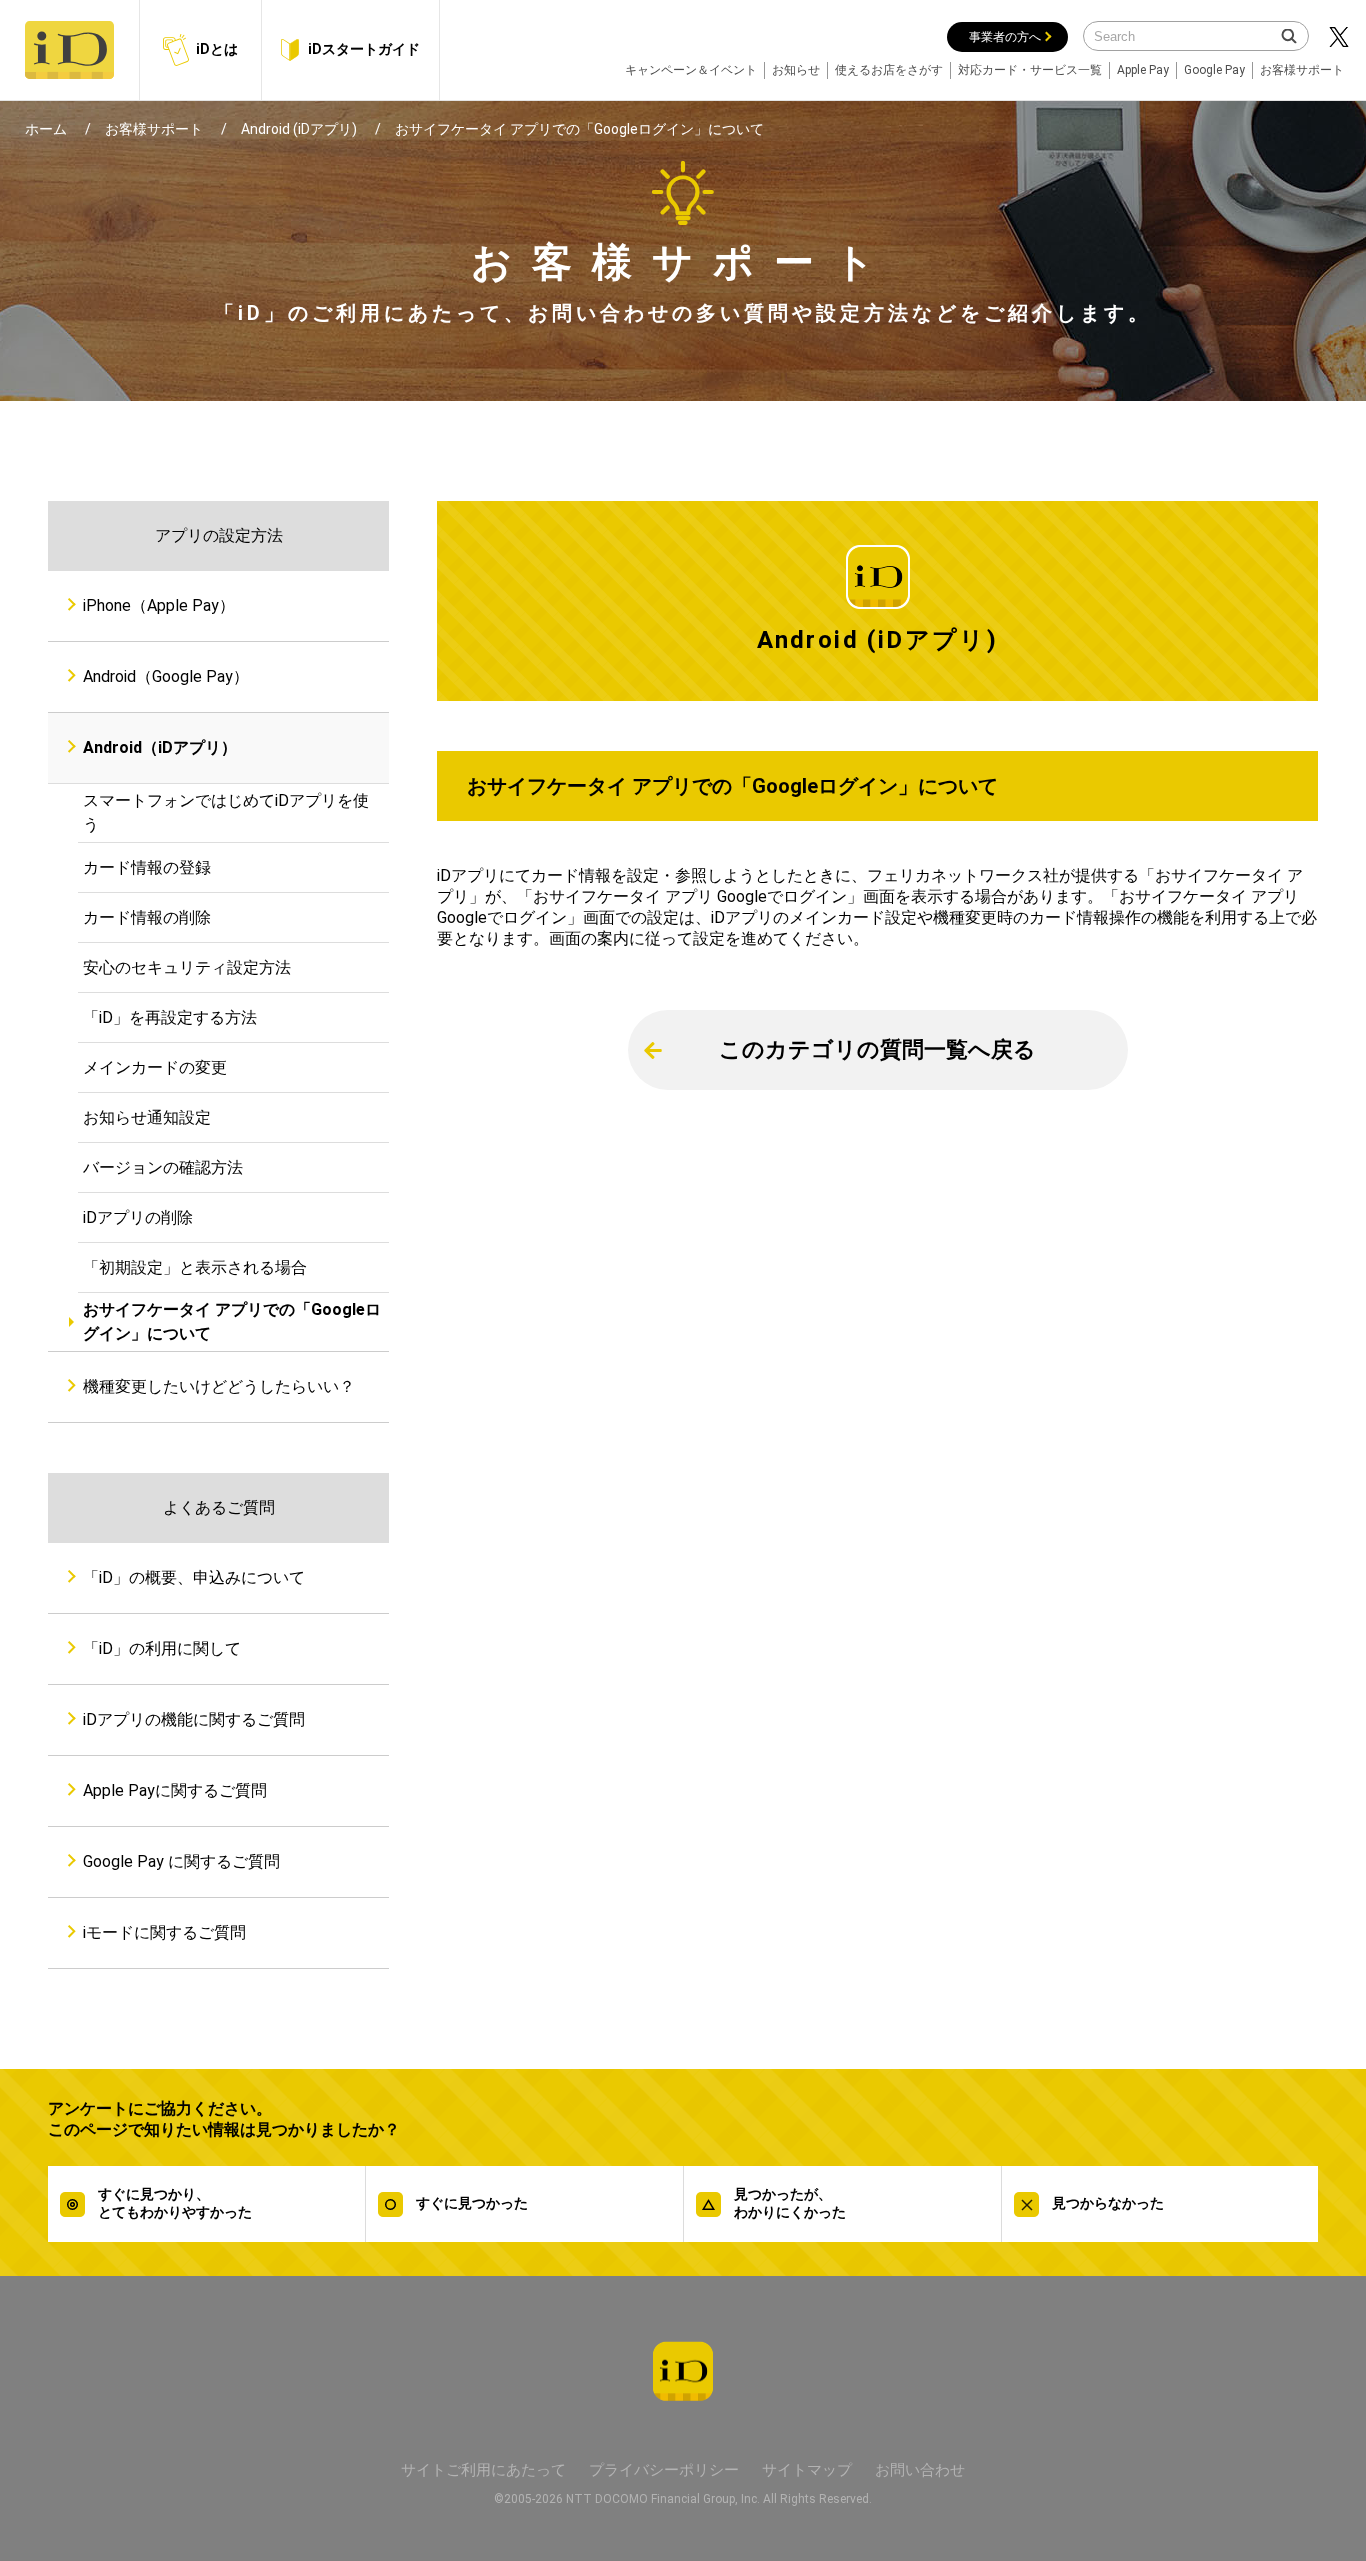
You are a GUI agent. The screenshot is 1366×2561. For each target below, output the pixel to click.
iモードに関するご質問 (164, 1932)
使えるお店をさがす (889, 70)
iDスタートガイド (364, 49)
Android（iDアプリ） (160, 747)
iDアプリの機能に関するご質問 (194, 1719)
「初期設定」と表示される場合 (195, 1267)
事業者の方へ (1005, 37)
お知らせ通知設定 (147, 1117)
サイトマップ (807, 2470)
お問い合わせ (920, 2470)
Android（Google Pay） (166, 676)
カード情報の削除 (147, 917)
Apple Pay (1143, 70)
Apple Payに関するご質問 (175, 1790)
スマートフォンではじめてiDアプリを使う (226, 812)
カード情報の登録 (147, 867)
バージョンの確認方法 (163, 1167)
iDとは (217, 49)
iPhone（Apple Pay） (159, 605)
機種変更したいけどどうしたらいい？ (219, 1386)
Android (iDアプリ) (299, 129)
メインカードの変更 (155, 1067)
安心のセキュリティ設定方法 (187, 967)
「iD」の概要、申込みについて (194, 1577)
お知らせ (796, 70)
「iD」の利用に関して (162, 1648)
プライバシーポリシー (664, 2470)
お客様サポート (1302, 70)
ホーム (46, 129)
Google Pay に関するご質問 (181, 1861)
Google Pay (1214, 70)
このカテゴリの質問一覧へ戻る (877, 1049)
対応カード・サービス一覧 (1030, 70)
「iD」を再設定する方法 (170, 1017)
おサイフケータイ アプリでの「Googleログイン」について (232, 1321)
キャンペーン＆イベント (691, 70)
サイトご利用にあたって (483, 2470)
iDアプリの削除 (138, 1217)
